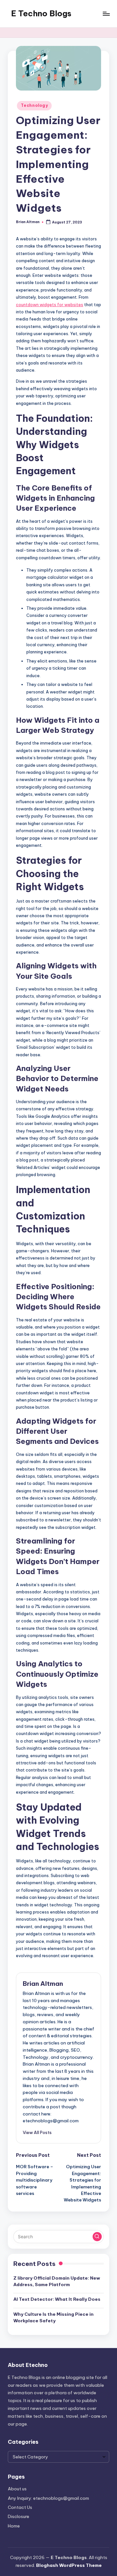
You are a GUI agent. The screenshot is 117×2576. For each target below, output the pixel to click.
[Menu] (106, 14)
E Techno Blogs (41, 13)
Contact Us (20, 2507)
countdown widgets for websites (50, 305)
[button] (37, 2132)
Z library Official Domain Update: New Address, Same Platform (57, 2281)
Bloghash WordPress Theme (69, 2565)
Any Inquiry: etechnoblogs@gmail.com (48, 2498)
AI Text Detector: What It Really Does (57, 2299)
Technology (34, 105)
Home (14, 2526)
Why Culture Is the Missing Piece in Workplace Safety (53, 2317)
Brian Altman (43, 1984)
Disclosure (19, 2516)
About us (17, 2489)
